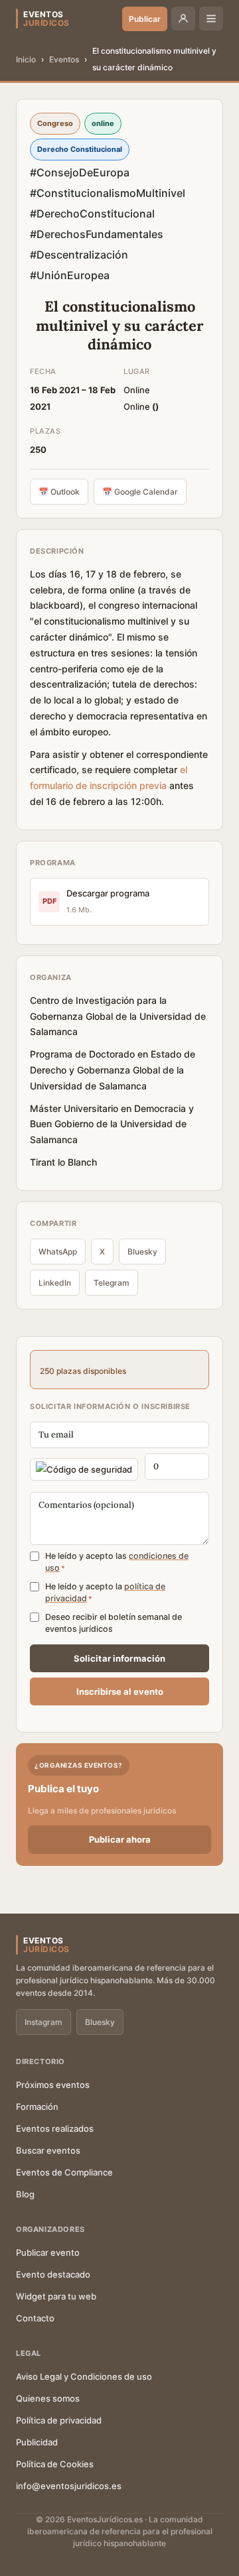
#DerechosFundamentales (97, 234)
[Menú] (211, 19)
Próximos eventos (53, 2085)
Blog (25, 2194)
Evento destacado (53, 2274)
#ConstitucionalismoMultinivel (108, 193)
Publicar (145, 19)
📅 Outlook (59, 492)
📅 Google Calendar (140, 492)
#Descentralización (79, 255)
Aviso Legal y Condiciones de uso (84, 2376)
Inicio (26, 59)
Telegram (112, 1283)
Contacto (35, 2318)
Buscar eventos (48, 2150)
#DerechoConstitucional (92, 214)
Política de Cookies (55, 2464)
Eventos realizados (55, 2128)
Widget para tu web (56, 2296)
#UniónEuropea (70, 275)
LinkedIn (55, 1283)
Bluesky (142, 1252)
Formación (37, 2107)
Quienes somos (48, 2398)
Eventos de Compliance (64, 2172)
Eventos (64, 59)
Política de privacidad (59, 2420)
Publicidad (37, 2442)
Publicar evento (48, 2252)
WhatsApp (58, 1252)
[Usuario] (183, 19)
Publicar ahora (120, 1839)
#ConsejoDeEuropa (80, 172)
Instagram (43, 2022)
